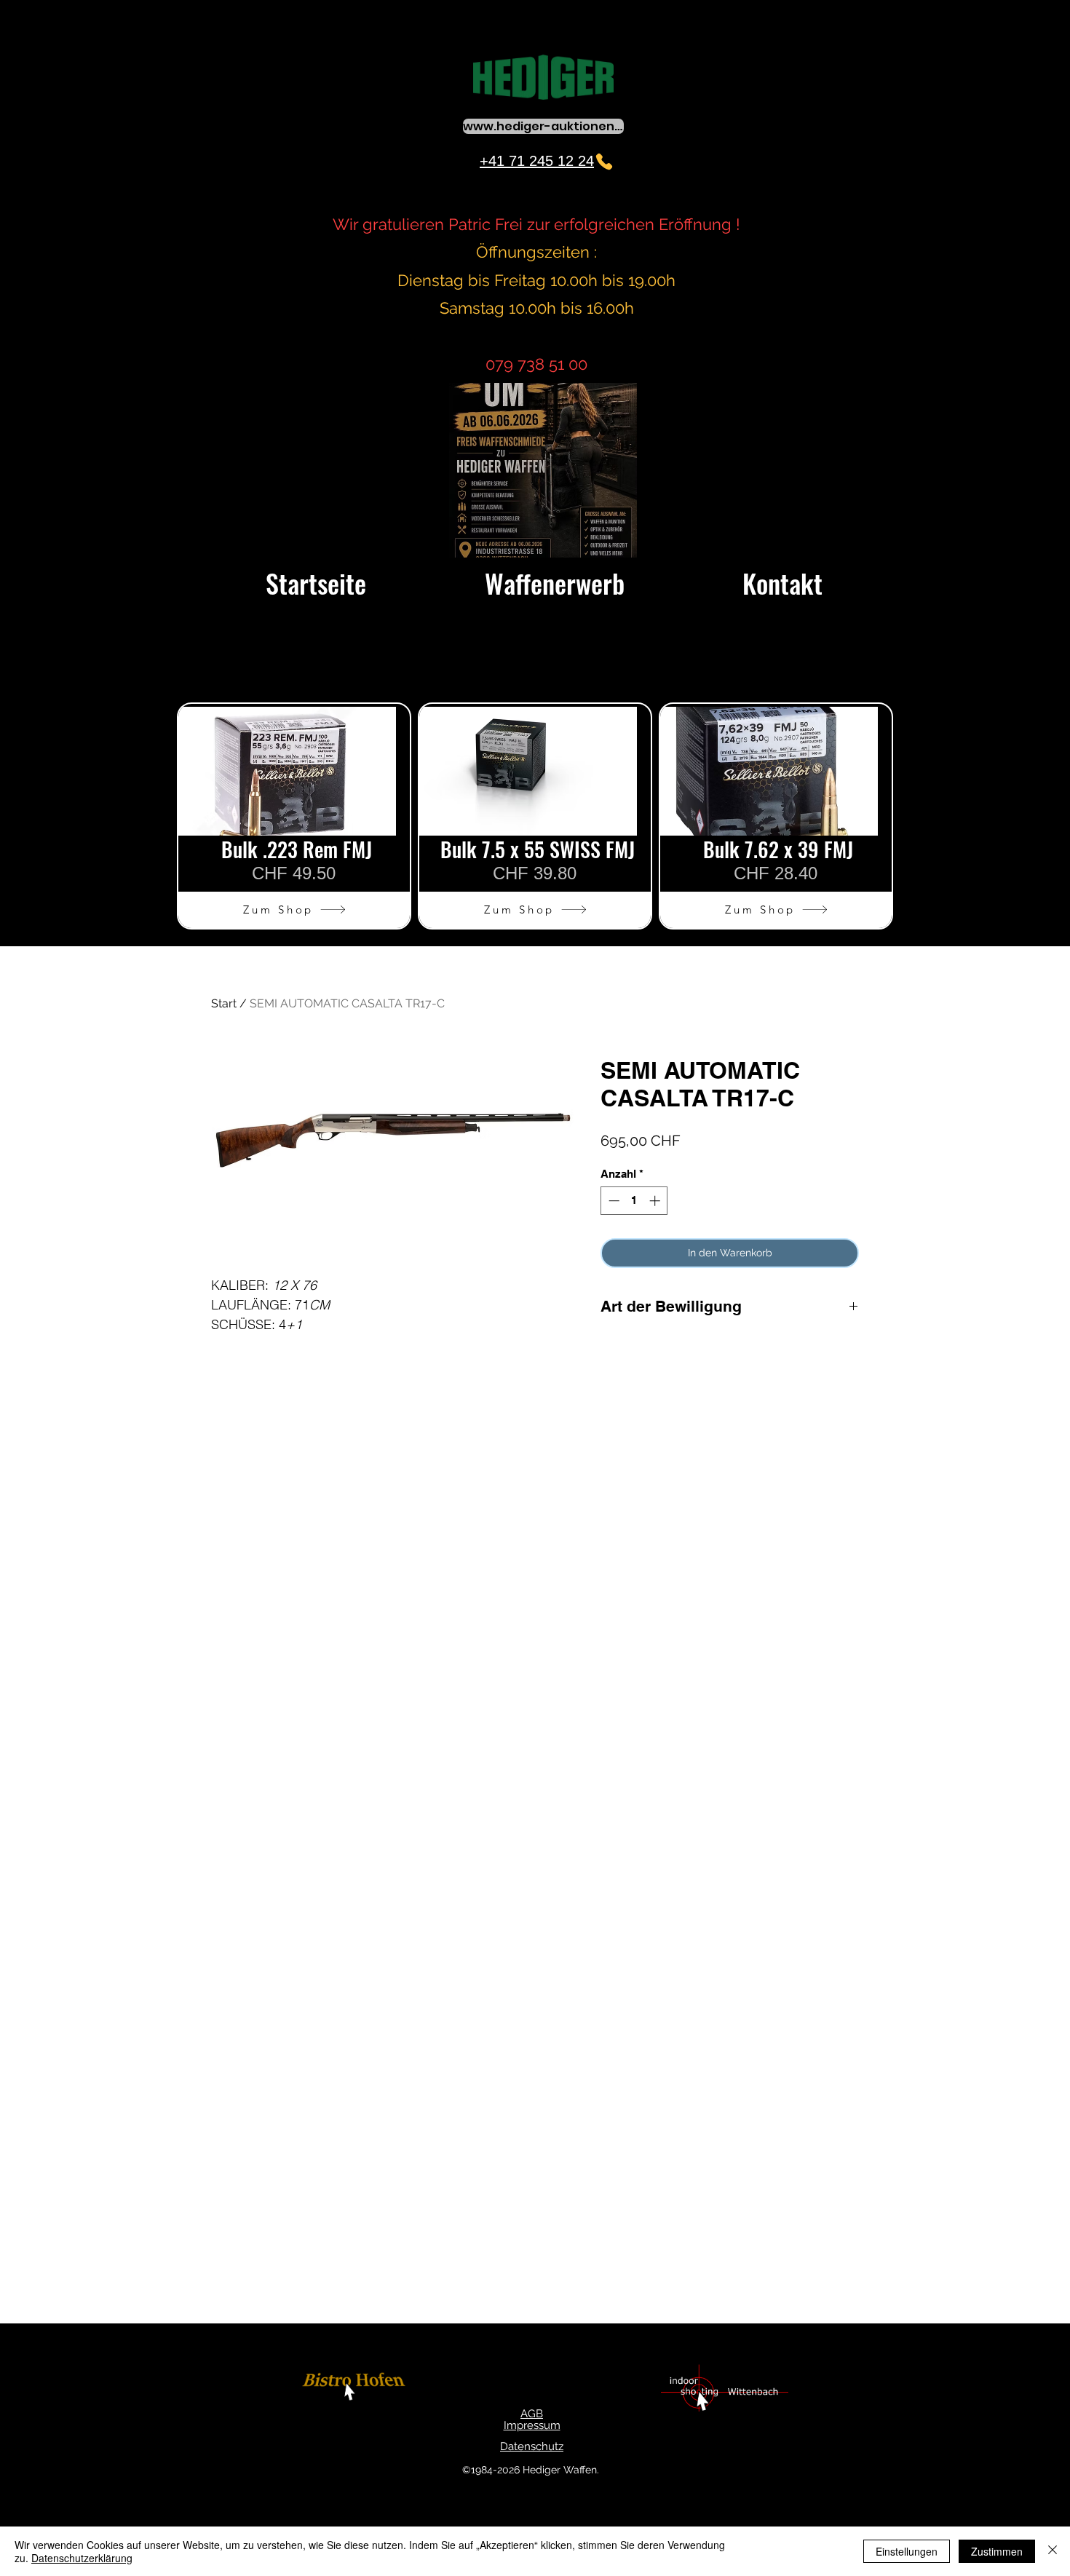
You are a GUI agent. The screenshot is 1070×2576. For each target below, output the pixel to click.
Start (224, 1003)
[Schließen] (1053, 2551)
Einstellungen (907, 2551)
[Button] (356, 2389)
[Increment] (656, 1201)
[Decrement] (613, 1201)
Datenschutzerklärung (82, 2558)
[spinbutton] (634, 1201)
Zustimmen (997, 2551)
